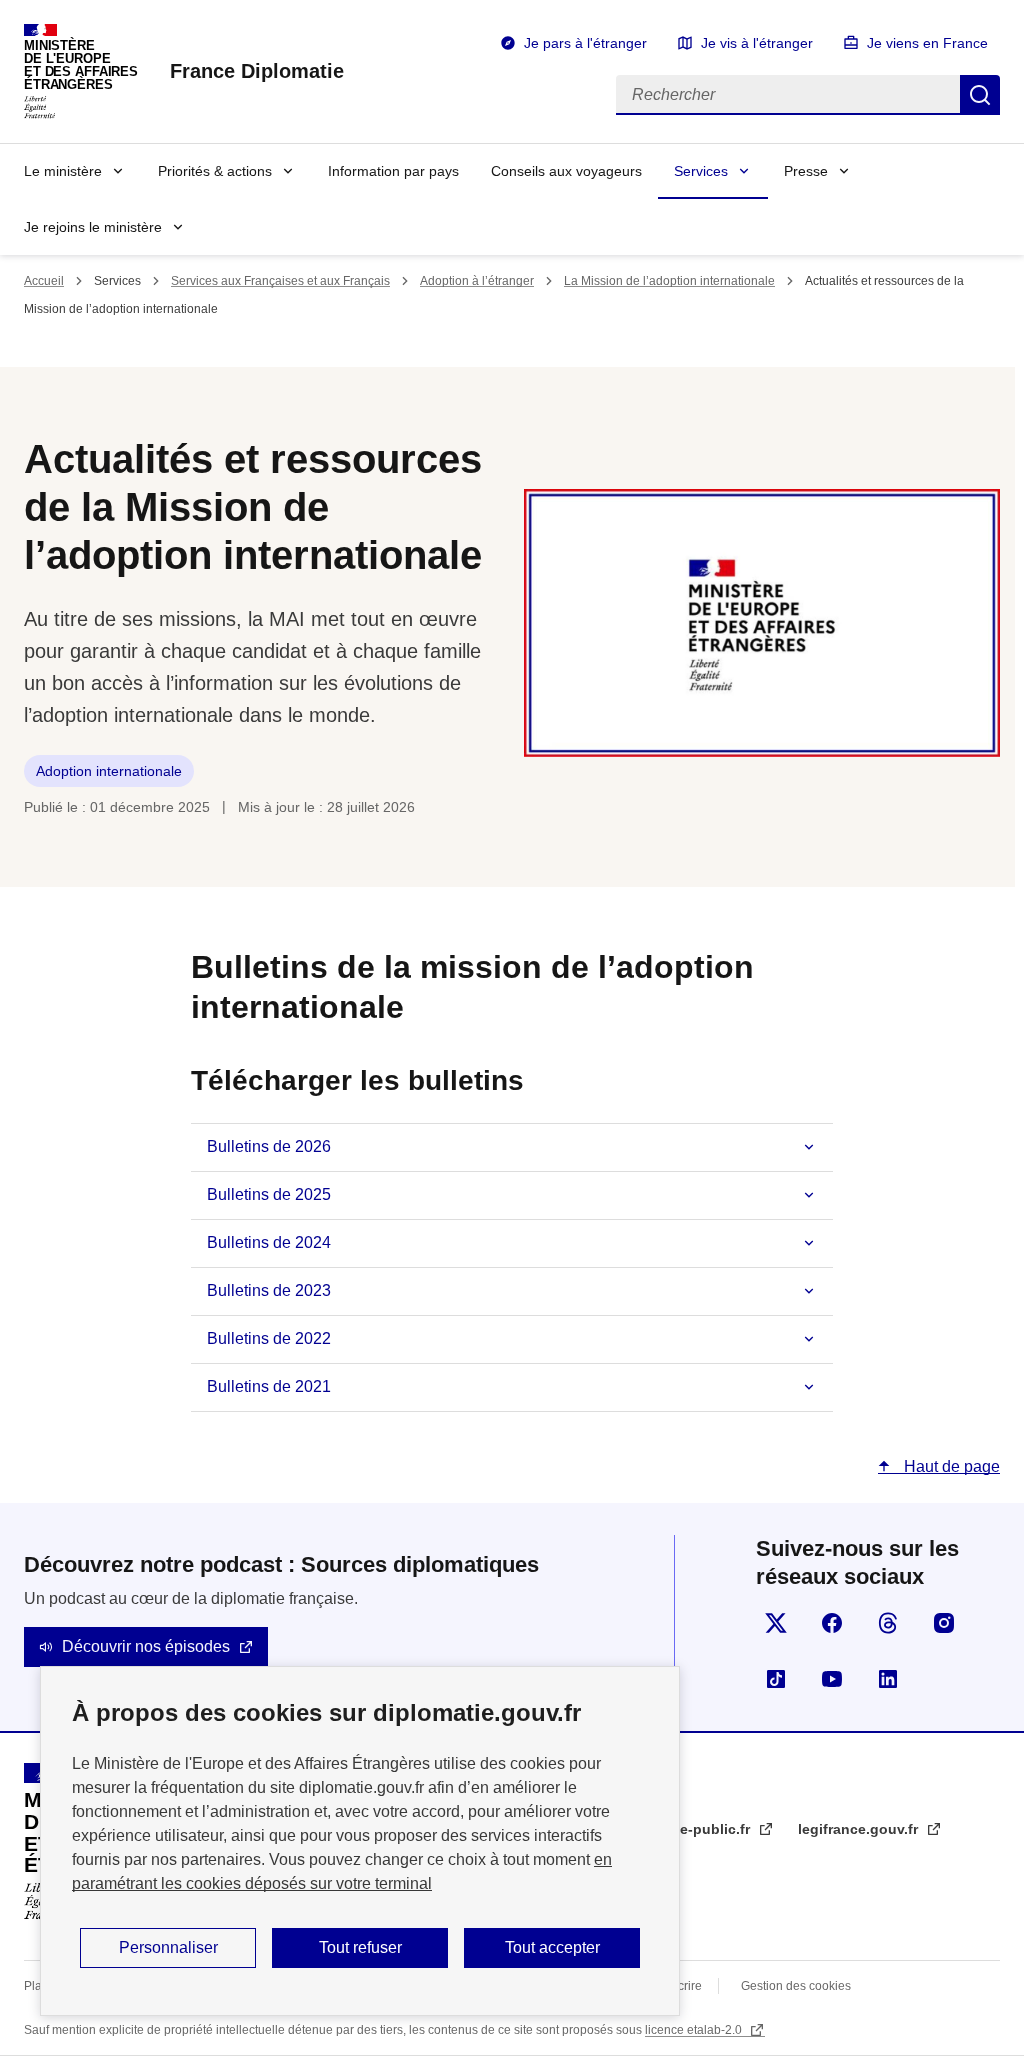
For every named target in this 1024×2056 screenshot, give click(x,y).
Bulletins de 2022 (269, 1338)
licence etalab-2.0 (695, 2030)
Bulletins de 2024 (269, 1242)
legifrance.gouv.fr (860, 1829)
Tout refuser (360, 1947)
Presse (806, 171)
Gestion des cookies (796, 1986)
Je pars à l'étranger (585, 43)
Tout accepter (552, 1947)
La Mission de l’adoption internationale (669, 281)
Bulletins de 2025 (269, 1194)
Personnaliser (168, 1947)
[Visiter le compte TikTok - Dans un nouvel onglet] (776, 1679)
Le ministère (63, 171)
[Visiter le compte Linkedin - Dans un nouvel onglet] (888, 1679)
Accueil (44, 281)
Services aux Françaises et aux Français (280, 281)
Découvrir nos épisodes (146, 1646)
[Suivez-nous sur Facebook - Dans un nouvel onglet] (832, 1623)
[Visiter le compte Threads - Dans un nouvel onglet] (888, 1623)
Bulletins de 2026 (269, 1146)
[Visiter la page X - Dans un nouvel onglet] (776, 1623)
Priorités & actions (215, 171)
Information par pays (393, 171)
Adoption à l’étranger (477, 281)
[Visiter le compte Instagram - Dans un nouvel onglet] (944, 1623)
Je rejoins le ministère (93, 227)
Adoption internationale (109, 771)
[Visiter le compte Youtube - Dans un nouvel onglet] (832, 1679)
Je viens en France (927, 43)
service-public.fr (696, 1829)
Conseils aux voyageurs (566, 171)
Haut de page (950, 1466)
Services (701, 171)
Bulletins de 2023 (269, 1290)
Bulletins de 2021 (269, 1386)
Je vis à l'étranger (757, 43)
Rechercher (980, 95)
